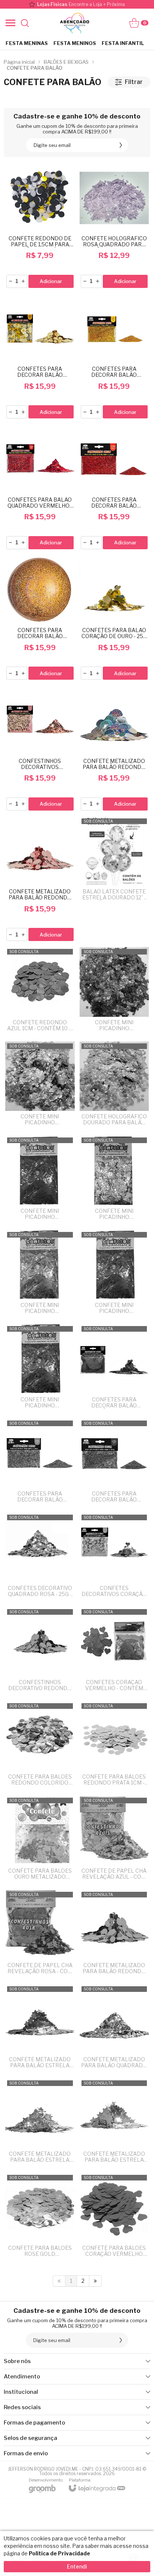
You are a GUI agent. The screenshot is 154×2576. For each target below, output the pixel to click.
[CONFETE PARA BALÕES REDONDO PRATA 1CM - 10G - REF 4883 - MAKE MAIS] (114, 1746)
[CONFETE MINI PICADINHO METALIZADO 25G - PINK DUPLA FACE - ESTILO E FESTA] (40, 1180)
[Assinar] (121, 145)
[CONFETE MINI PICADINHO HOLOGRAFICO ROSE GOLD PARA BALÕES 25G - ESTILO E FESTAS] (40, 1086)
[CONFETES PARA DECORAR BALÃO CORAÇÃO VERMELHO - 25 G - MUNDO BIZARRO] (114, 1369)
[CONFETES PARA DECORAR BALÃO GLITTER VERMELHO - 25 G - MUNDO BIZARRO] (114, 487)
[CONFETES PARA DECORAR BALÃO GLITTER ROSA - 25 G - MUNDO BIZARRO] (114, 1463)
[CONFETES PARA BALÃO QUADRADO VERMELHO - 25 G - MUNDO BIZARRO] (40, 487)
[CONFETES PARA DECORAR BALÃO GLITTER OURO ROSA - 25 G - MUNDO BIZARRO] (40, 618)
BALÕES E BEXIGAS (66, 62)
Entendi (77, 2566)
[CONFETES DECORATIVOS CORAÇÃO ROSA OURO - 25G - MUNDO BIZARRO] (114, 1558)
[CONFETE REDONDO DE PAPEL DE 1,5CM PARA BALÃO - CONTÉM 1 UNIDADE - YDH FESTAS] (40, 226)
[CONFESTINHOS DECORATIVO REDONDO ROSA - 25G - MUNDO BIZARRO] (40, 1652)
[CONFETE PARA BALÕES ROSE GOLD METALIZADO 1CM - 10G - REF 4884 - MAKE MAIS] (40, 2218)
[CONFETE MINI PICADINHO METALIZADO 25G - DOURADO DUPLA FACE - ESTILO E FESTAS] (40, 1275)
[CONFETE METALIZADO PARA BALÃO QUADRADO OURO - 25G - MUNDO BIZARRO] (114, 2029)
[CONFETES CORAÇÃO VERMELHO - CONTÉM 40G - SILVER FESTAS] (114, 1652)
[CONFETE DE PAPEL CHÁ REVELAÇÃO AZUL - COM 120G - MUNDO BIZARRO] (114, 1841)
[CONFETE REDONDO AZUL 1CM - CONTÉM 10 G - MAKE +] (40, 992)
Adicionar (51, 281)
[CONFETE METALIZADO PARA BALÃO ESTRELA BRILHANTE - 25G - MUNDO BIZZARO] (40, 2123)
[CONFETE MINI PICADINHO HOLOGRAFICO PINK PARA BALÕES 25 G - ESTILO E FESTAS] (114, 992)
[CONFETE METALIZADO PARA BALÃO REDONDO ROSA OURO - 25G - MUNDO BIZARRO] (40, 880)
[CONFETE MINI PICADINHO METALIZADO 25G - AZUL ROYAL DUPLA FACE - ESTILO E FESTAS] (114, 1275)
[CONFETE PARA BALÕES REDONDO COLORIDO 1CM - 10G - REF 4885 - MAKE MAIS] (40, 1746)
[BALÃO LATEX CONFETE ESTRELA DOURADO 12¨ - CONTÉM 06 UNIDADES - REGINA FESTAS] (114, 880)
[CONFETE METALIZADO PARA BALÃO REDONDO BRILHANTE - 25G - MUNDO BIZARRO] (114, 749)
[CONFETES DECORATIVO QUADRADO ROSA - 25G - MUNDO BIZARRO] (40, 1558)
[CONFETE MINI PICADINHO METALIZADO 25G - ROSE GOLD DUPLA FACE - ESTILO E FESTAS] (40, 1369)
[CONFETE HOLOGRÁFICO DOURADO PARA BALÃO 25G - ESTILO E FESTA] (114, 1086)
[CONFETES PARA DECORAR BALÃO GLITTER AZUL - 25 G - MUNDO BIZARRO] (40, 1463)
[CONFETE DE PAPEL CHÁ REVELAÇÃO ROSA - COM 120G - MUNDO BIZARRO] (40, 1935)
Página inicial (19, 62)
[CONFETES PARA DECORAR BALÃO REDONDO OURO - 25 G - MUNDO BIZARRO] (40, 357)
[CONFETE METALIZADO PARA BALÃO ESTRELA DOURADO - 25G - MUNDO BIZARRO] (114, 2123)
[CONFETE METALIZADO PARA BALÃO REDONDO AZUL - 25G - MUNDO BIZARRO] (114, 1935)
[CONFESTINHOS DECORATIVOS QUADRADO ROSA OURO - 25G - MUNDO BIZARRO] (40, 749)
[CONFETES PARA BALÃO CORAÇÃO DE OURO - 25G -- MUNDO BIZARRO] (114, 618)
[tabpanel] (77, 98)
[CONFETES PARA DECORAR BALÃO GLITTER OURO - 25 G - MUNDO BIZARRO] (114, 357)
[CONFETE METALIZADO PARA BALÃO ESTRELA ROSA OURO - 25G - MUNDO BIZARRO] (40, 2029)
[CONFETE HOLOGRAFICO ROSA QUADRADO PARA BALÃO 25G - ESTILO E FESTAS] (114, 226)
